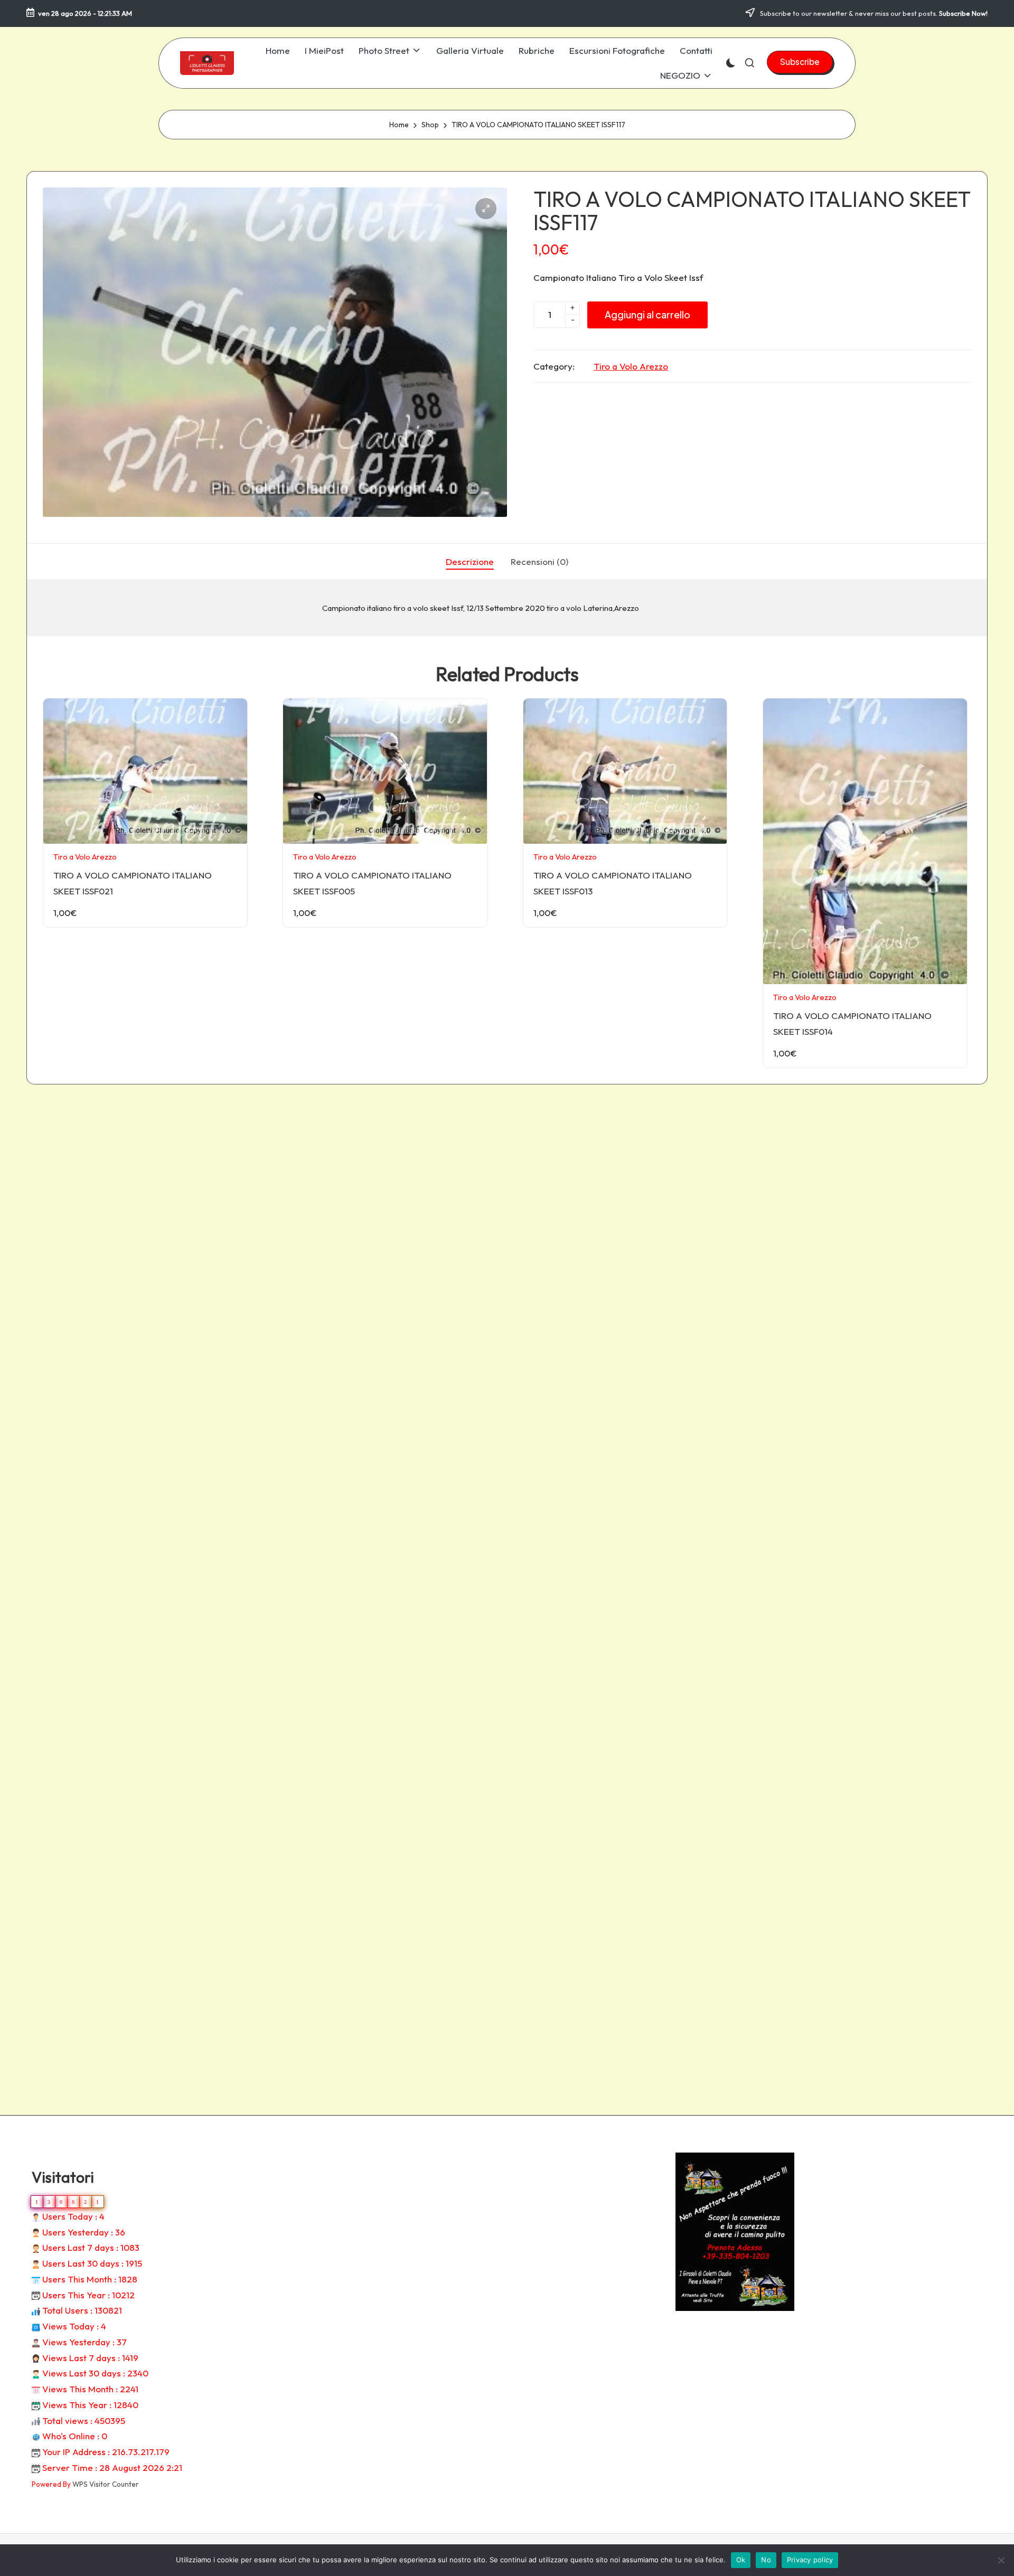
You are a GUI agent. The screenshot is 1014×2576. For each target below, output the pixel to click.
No (766, 2560)
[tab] (470, 562)
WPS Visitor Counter (106, 2484)
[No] (1001, 2560)
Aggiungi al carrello (647, 314)
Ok (741, 2560)
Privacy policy (810, 2560)
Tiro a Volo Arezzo (631, 366)
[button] (800, 62)
